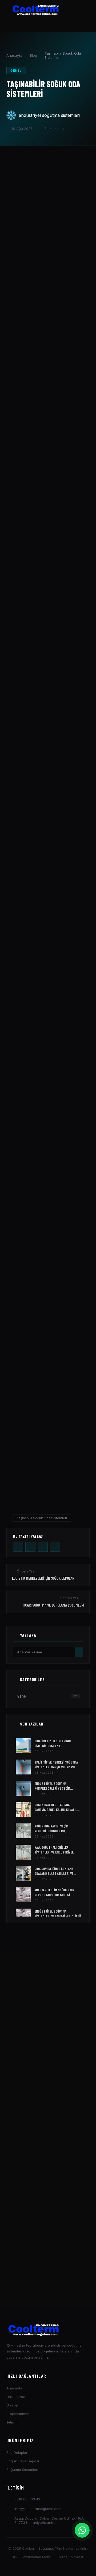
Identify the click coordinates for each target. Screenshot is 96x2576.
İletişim (12, 2422)
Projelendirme (18, 2414)
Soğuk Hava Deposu (23, 2461)
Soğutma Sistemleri (22, 2470)
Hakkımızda (16, 2397)
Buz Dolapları (17, 2453)
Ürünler (13, 2405)
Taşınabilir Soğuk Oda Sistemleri (42, 1518)
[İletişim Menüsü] (82, 2530)
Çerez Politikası (70, 2557)
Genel (16, 71)
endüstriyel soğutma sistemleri (49, 115)
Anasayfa (14, 55)
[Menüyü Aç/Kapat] (86, 10)
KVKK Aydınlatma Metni (32, 2557)
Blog (33, 55)
